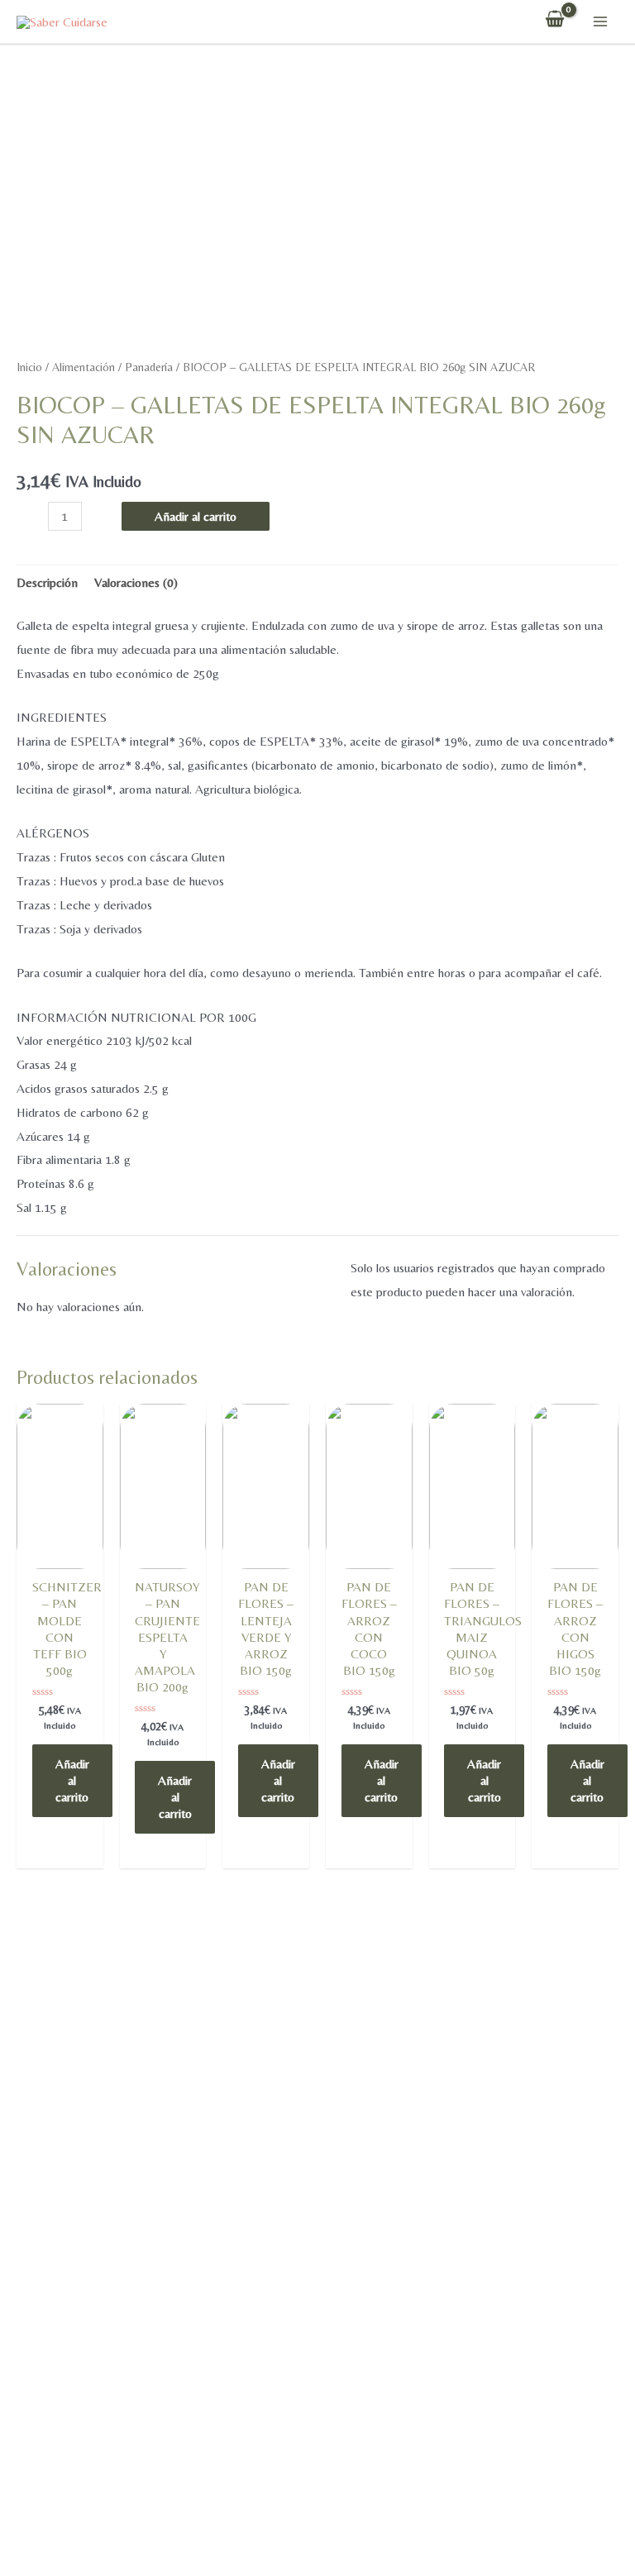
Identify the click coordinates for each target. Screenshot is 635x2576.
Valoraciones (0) (136, 582)
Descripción (47, 582)
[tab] (47, 584)
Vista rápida (60, 1565)
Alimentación (84, 367)
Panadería (149, 367)
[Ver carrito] (555, 21)
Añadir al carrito (196, 516)
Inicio (29, 367)
